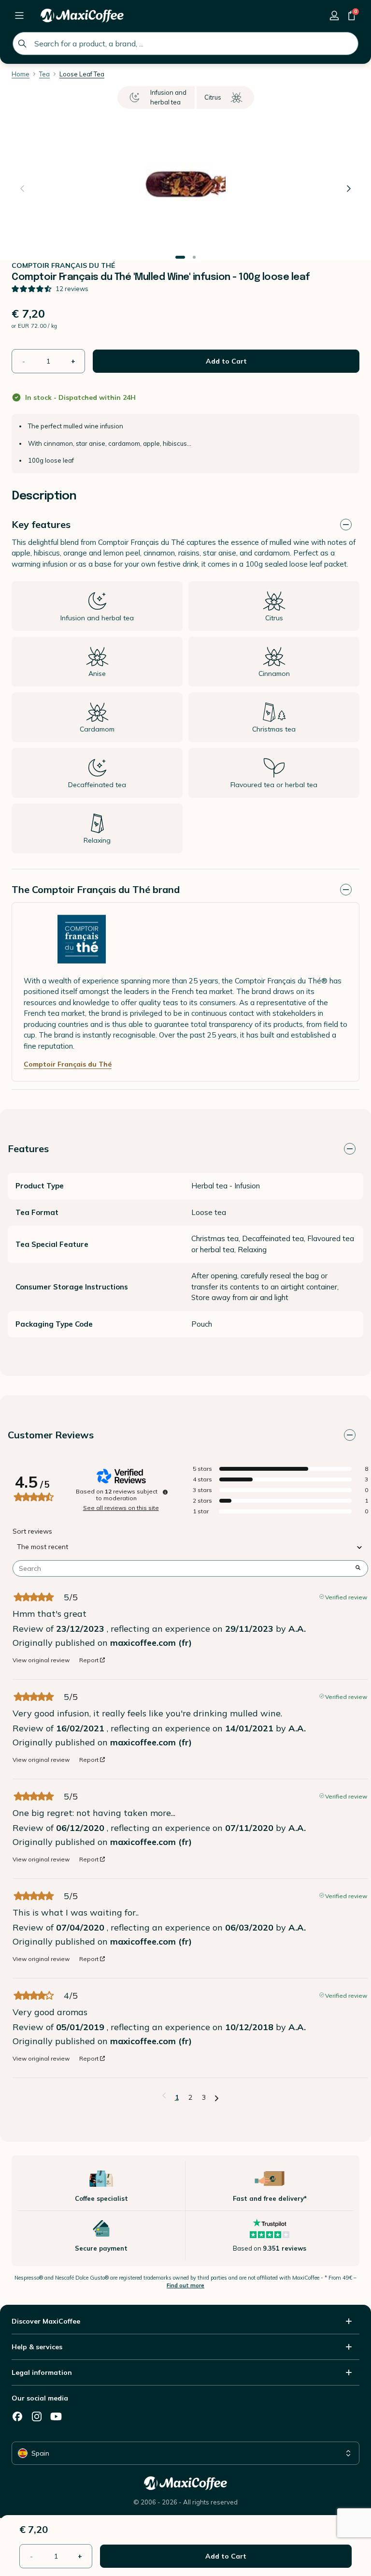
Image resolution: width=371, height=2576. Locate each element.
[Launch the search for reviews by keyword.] (358, 1568)
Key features (41, 524)
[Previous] (22, 189)
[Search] (22, 44)
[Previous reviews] (164, 2096)
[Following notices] (217, 2098)
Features (28, 1149)
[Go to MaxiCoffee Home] (82, 15)
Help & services (37, 2347)
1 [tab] (180, 257)
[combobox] (185, 44)
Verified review (346, 1596)
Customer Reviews (51, 1435)
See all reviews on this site (121, 1508)
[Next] (349, 189)
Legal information (42, 2372)
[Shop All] (19, 15)
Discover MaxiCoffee (46, 2321)
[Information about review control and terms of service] (165, 1492)
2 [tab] (194, 257)
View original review (41, 1660)
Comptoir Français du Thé (68, 1064)
